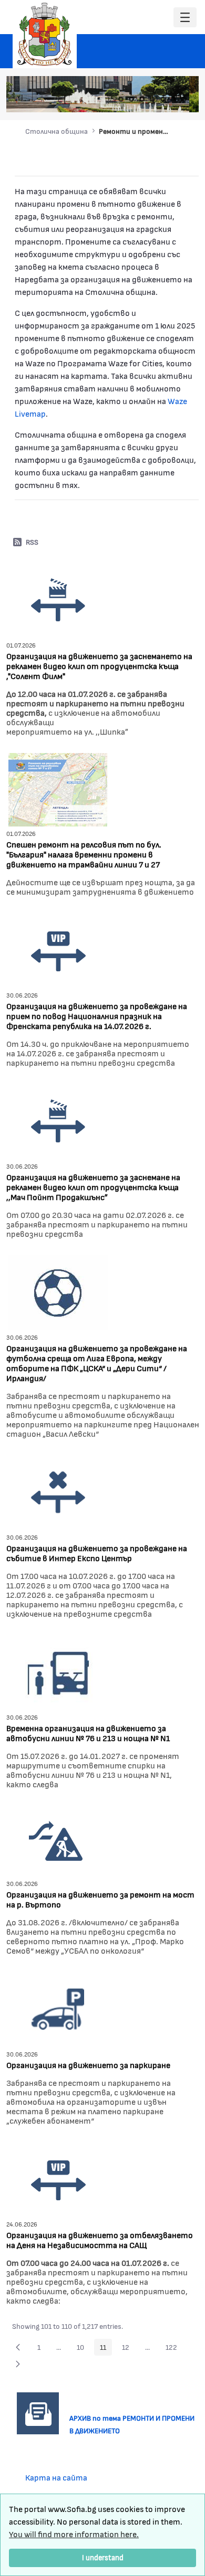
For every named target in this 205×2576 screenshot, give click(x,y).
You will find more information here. (74, 2534)
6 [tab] (173, 99)
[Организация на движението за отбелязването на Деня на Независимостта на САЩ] (58, 2178)
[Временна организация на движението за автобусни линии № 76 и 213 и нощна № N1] (58, 1671)
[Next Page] (18, 2364)
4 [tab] (152, 99)
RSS (32, 542)
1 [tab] (121, 99)
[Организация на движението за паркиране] (58, 2008)
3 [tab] (142, 99)
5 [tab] (163, 99)
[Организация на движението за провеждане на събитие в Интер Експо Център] (58, 1491)
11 (106, 2349)
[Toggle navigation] (185, 18)
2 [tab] (131, 99)
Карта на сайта (56, 2477)
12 (129, 2349)
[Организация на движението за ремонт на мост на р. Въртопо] (56, 1840)
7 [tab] (184, 99)
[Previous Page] (18, 2347)
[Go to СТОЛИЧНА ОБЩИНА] (45, 34)
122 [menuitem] (174, 2349)
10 (83, 2349)
